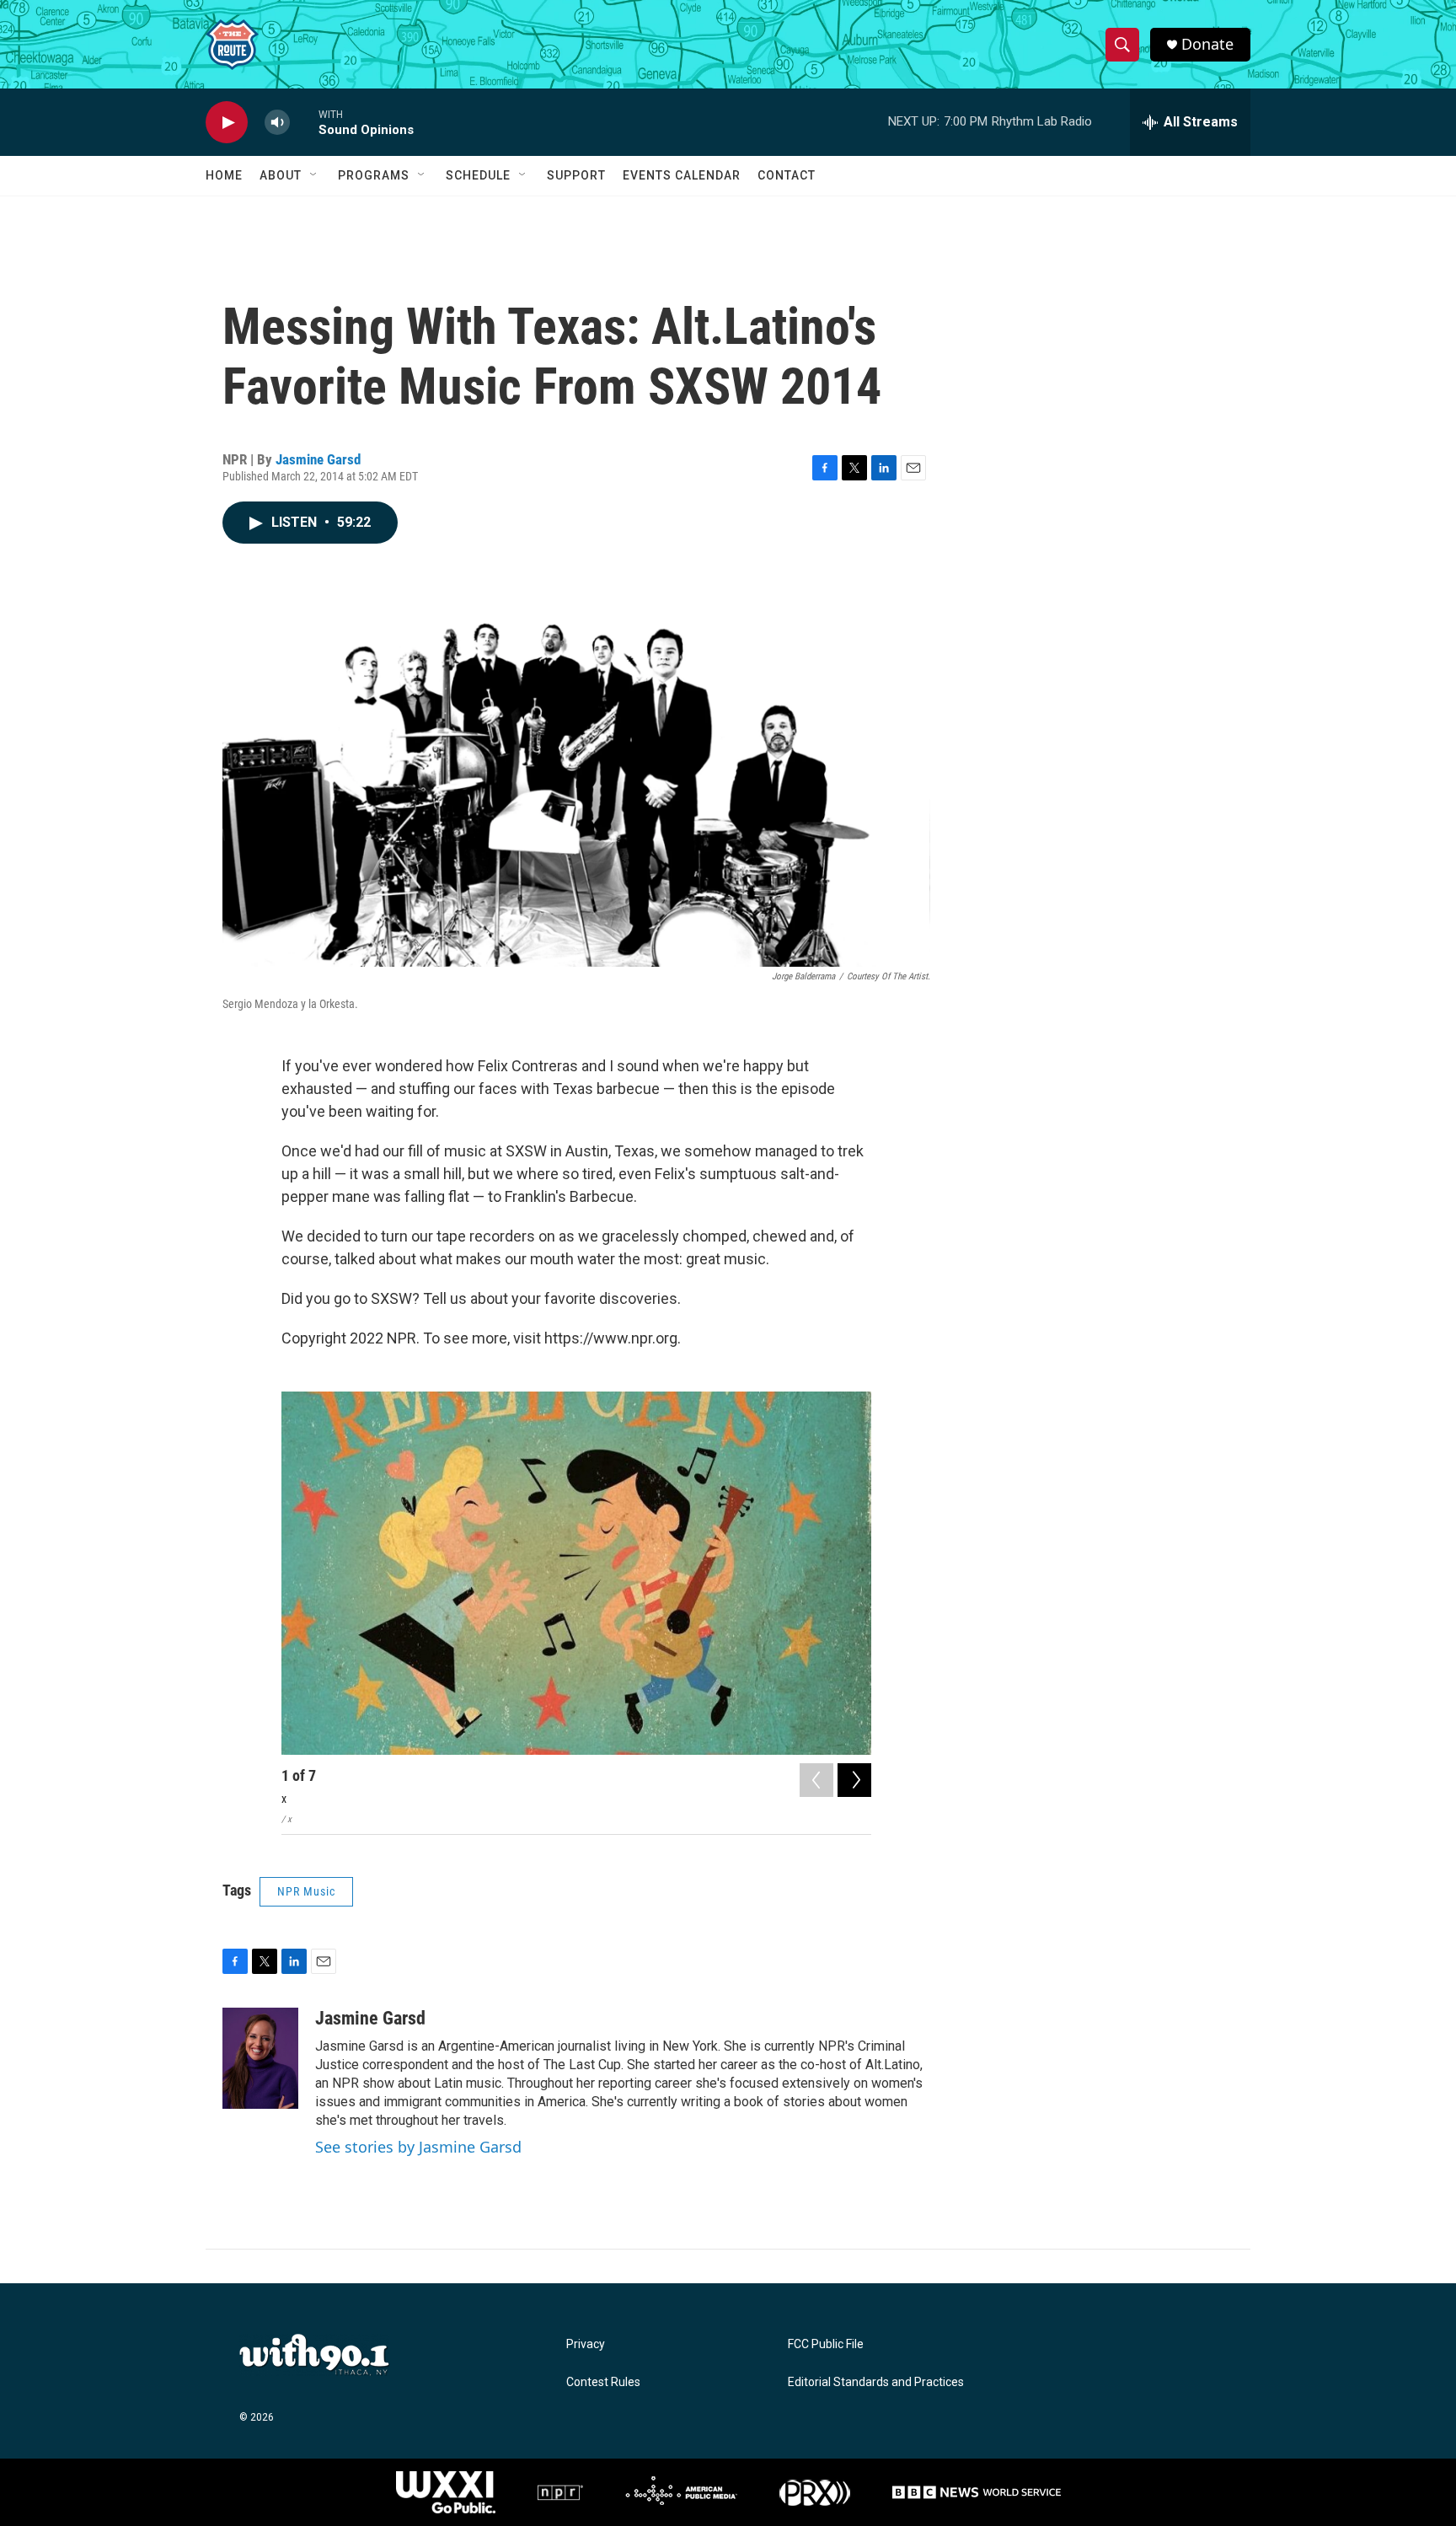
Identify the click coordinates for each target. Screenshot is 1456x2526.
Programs (374, 175)
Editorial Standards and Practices (876, 2382)
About (281, 175)
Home (224, 175)
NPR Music (306, 1891)
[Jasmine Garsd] (260, 2058)
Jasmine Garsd (318, 459)
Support (576, 175)
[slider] (304, 122)
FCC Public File (826, 2344)
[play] (227, 123)
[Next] (854, 1780)
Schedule (478, 175)
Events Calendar (682, 175)
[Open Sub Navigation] (314, 175)
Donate (1207, 44)
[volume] (277, 123)
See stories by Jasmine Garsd (418, 2147)
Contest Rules (603, 2382)
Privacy (586, 2344)
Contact (787, 175)
